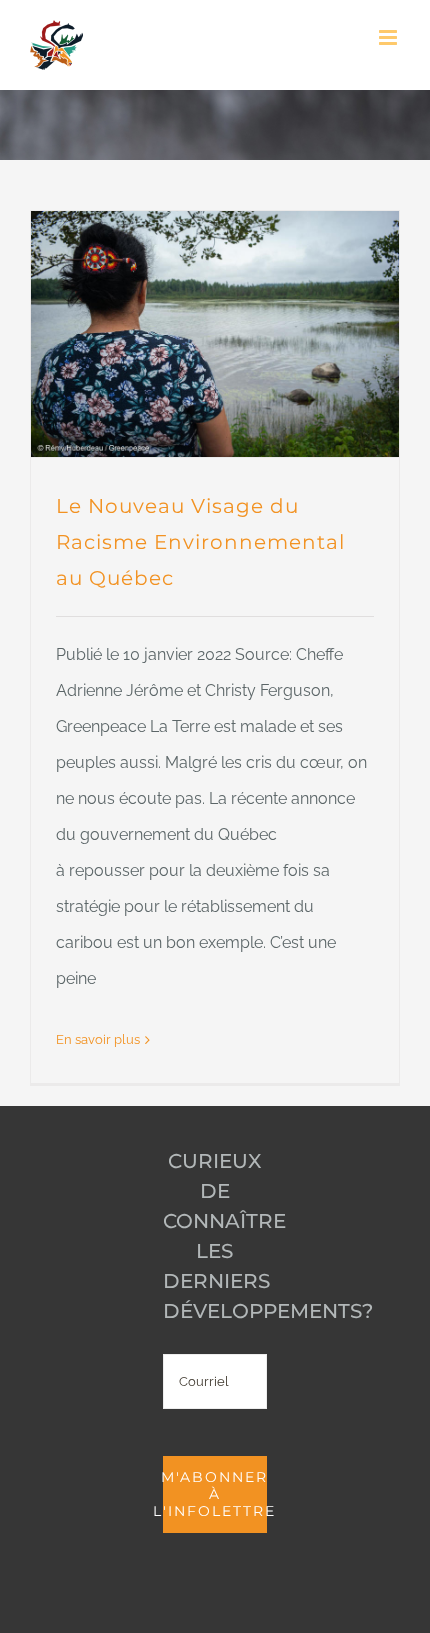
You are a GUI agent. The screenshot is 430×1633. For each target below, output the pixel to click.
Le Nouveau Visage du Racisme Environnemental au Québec (200, 542)
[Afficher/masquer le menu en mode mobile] (389, 37)
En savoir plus (98, 1039)
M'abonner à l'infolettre (214, 1494)
